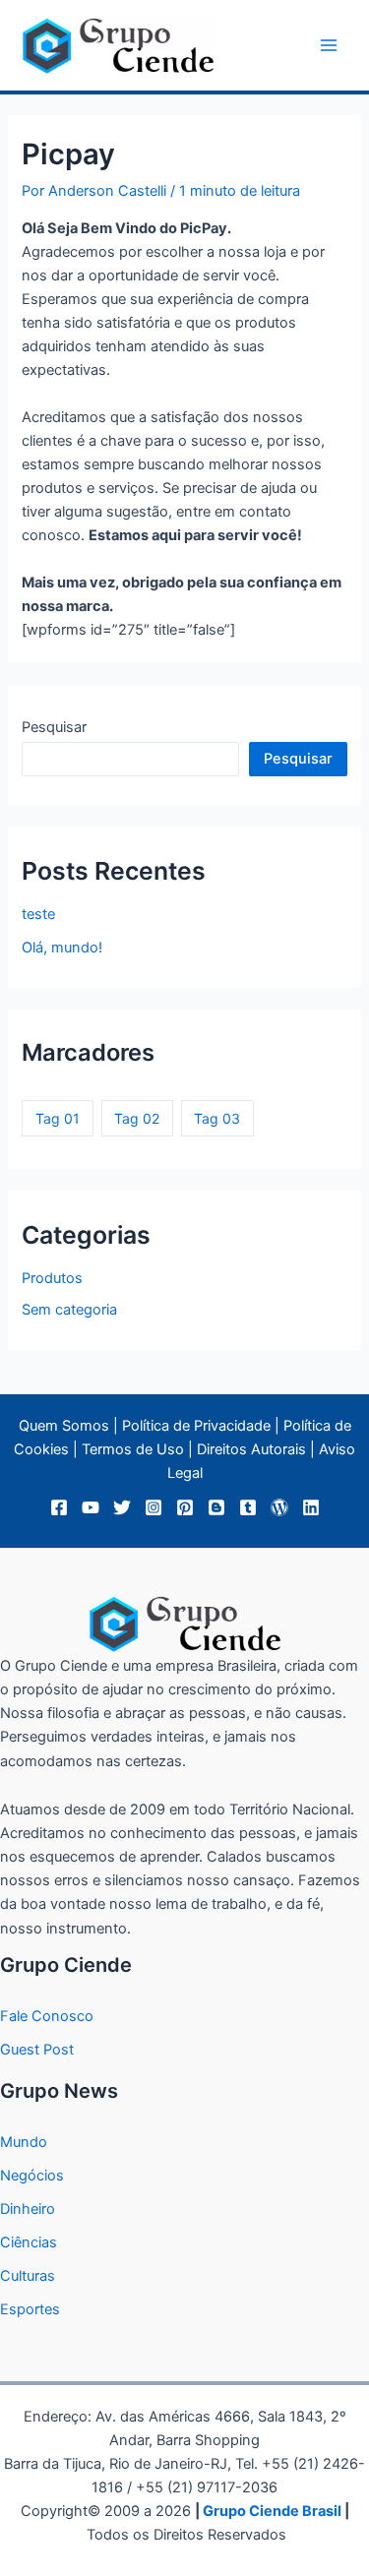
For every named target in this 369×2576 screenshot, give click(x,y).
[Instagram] (154, 1507)
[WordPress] (279, 1507)
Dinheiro (28, 2209)
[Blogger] (216, 1507)
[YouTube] (91, 1507)
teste (38, 914)
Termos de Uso (133, 1449)
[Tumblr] (248, 1507)
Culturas (28, 2276)
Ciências (29, 2242)
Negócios (32, 2176)
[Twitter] (122, 1507)
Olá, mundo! (62, 948)
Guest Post (37, 2050)
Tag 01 (58, 1118)
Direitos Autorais (251, 1449)
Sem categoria (69, 1310)
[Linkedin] (311, 1507)
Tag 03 (217, 1118)
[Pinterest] (185, 1507)
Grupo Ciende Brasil (272, 2511)
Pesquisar (54, 727)
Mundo (24, 2142)
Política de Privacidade (196, 1426)
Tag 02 (137, 1118)
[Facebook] (59, 1507)
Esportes (30, 2309)
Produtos (52, 1278)
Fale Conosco (47, 2016)
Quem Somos (64, 1426)
